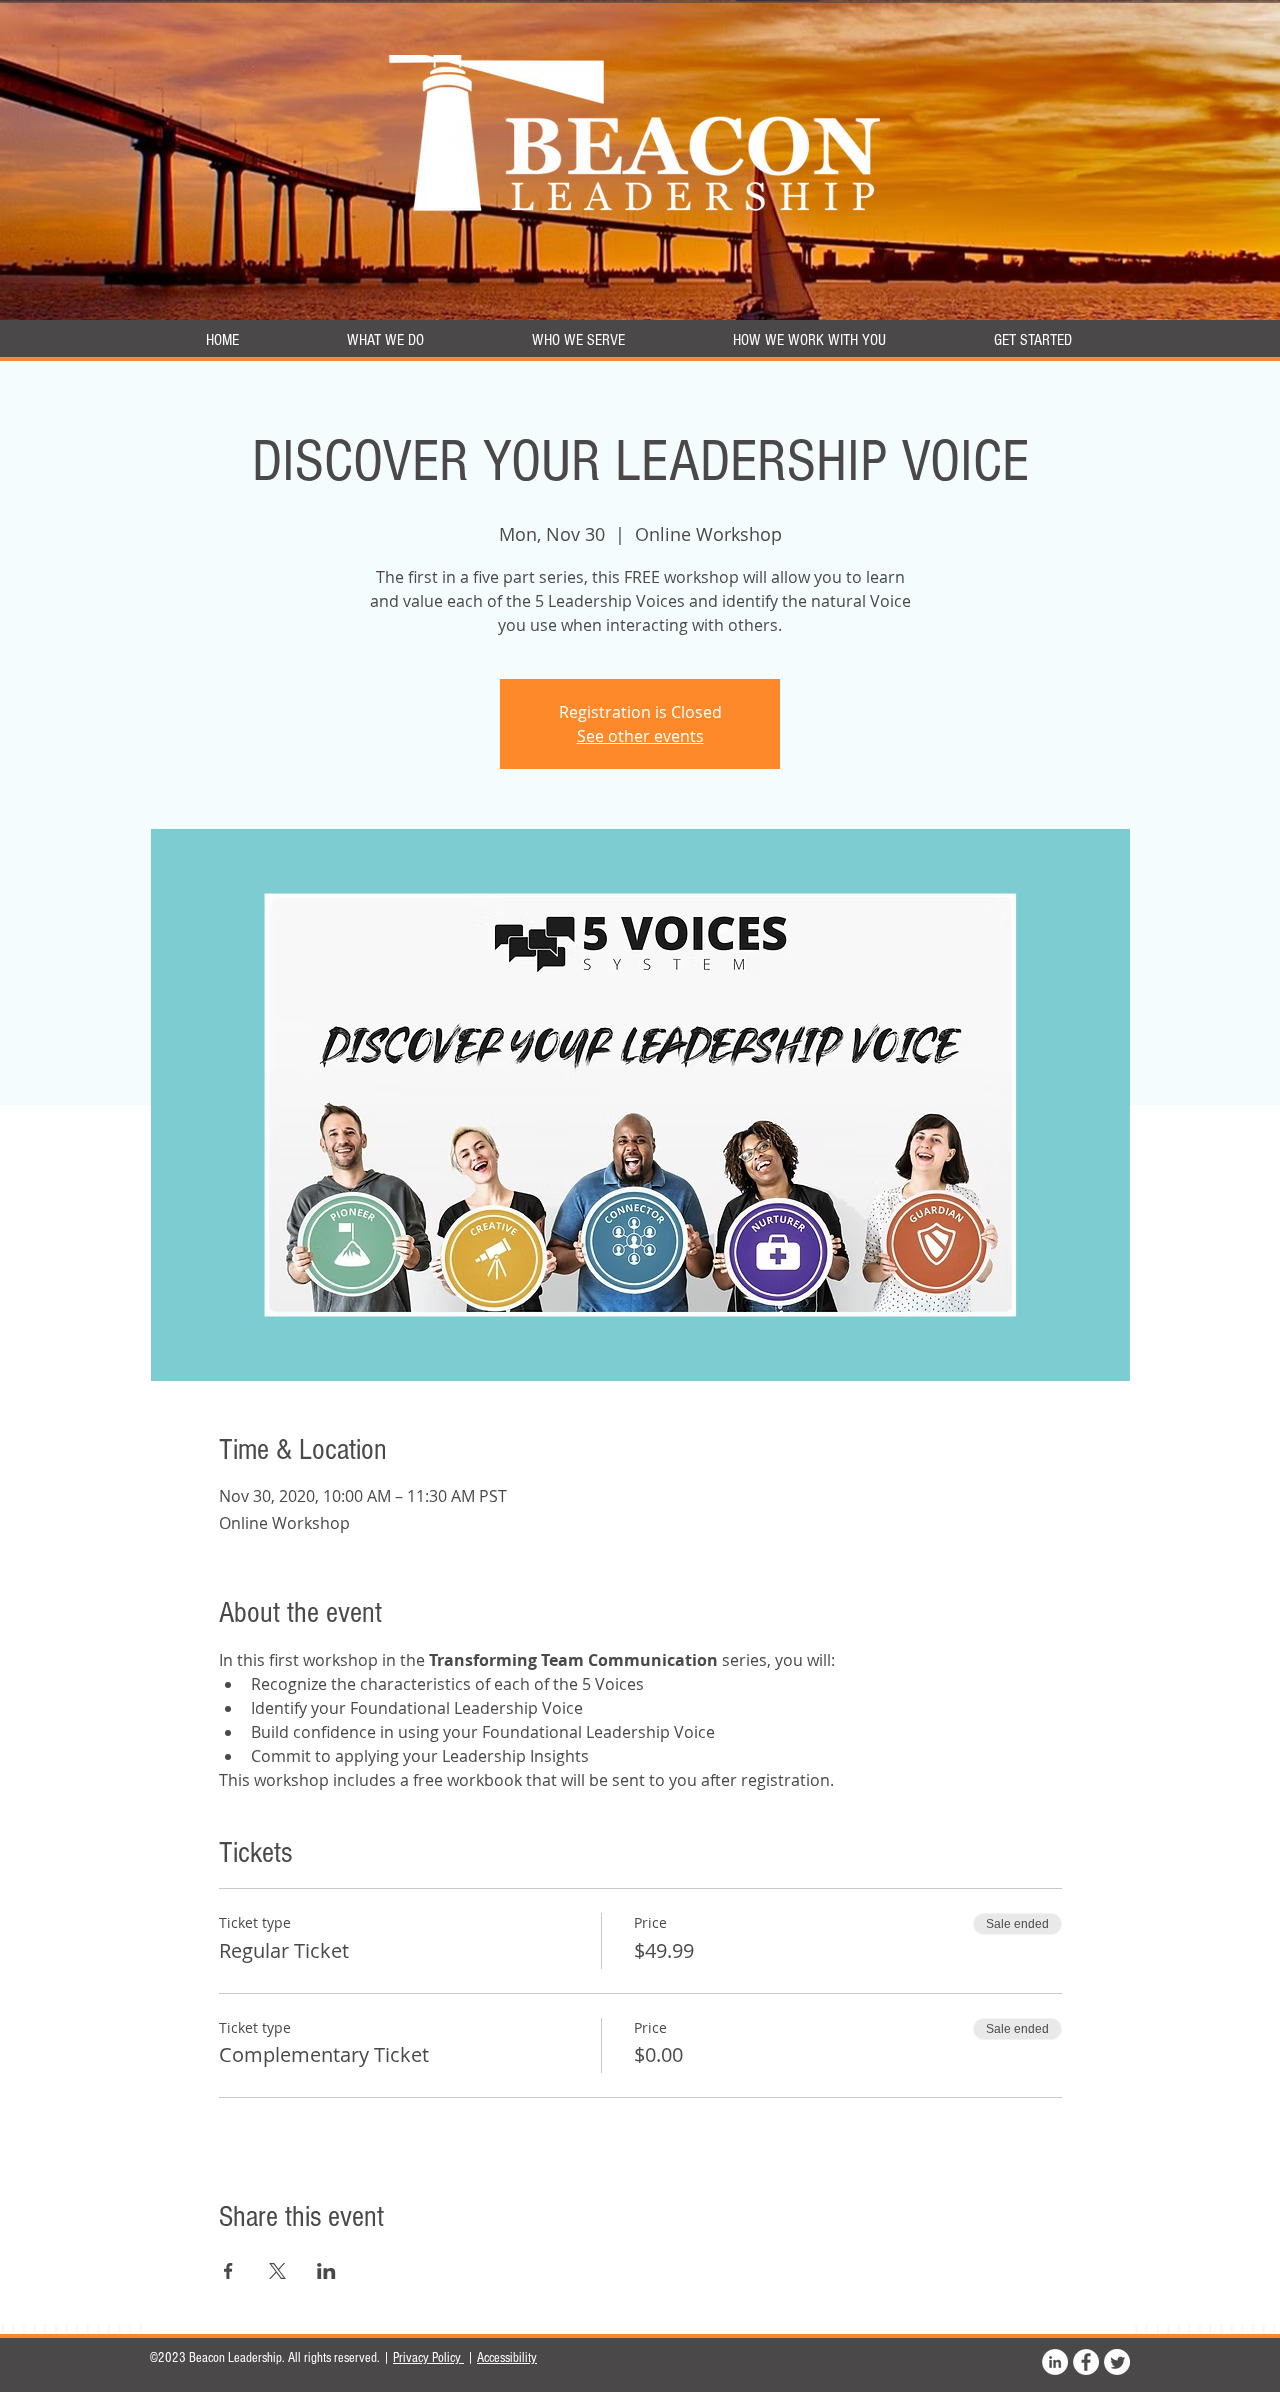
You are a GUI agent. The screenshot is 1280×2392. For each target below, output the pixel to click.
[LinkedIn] (1055, 2362)
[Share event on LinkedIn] (326, 2271)
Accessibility (507, 2358)
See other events (640, 736)
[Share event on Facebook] (228, 2271)
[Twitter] (1117, 2362)
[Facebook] (1086, 2362)
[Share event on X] (277, 2271)
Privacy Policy (428, 2358)
